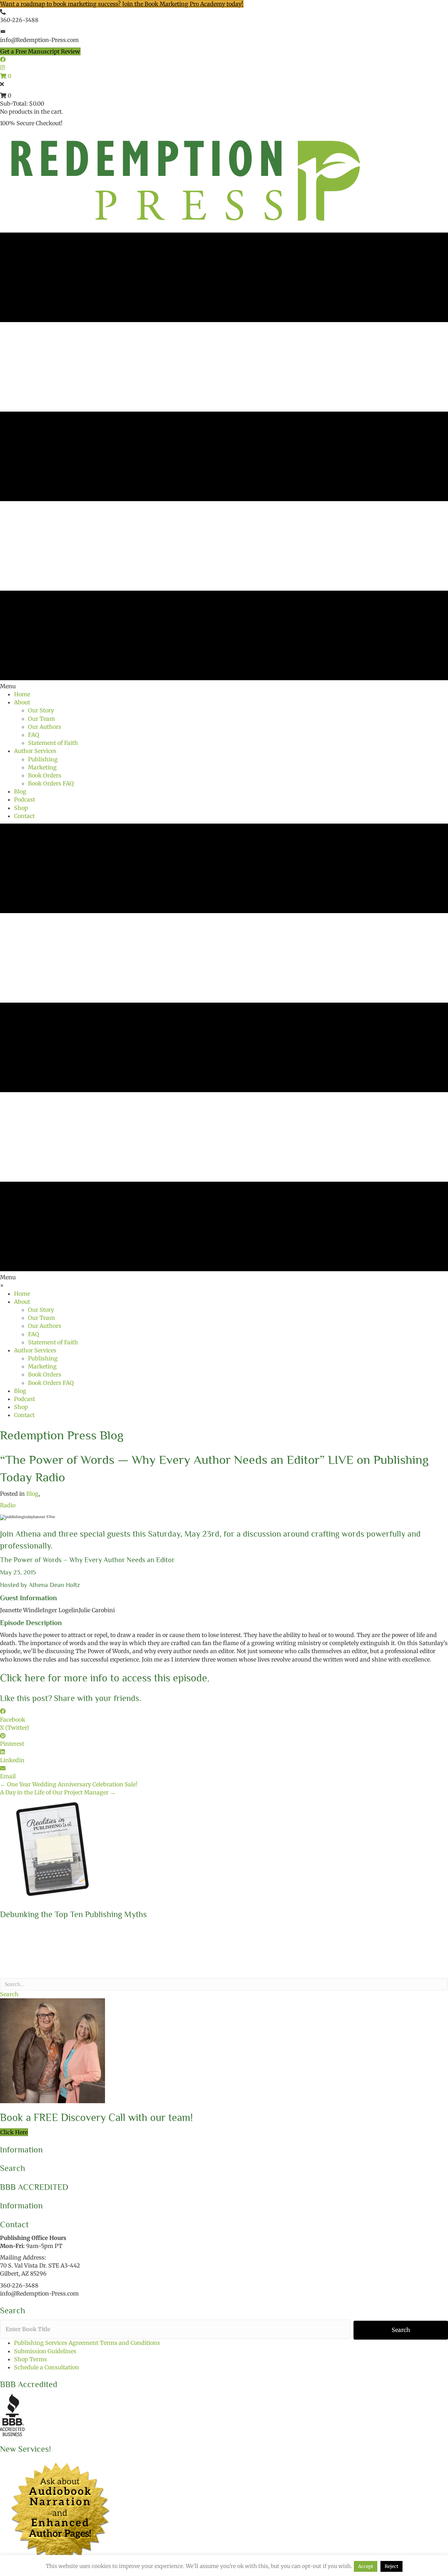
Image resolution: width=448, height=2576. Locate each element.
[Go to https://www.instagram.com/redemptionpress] (224, 68)
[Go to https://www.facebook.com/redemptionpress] (224, 60)
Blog (32, 1494)
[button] (9, 1994)
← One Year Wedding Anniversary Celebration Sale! (69, 1784)
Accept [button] (366, 2566)
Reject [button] (391, 2566)
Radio (8, 1505)
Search (401, 2330)
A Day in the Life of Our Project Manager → (58, 1792)
